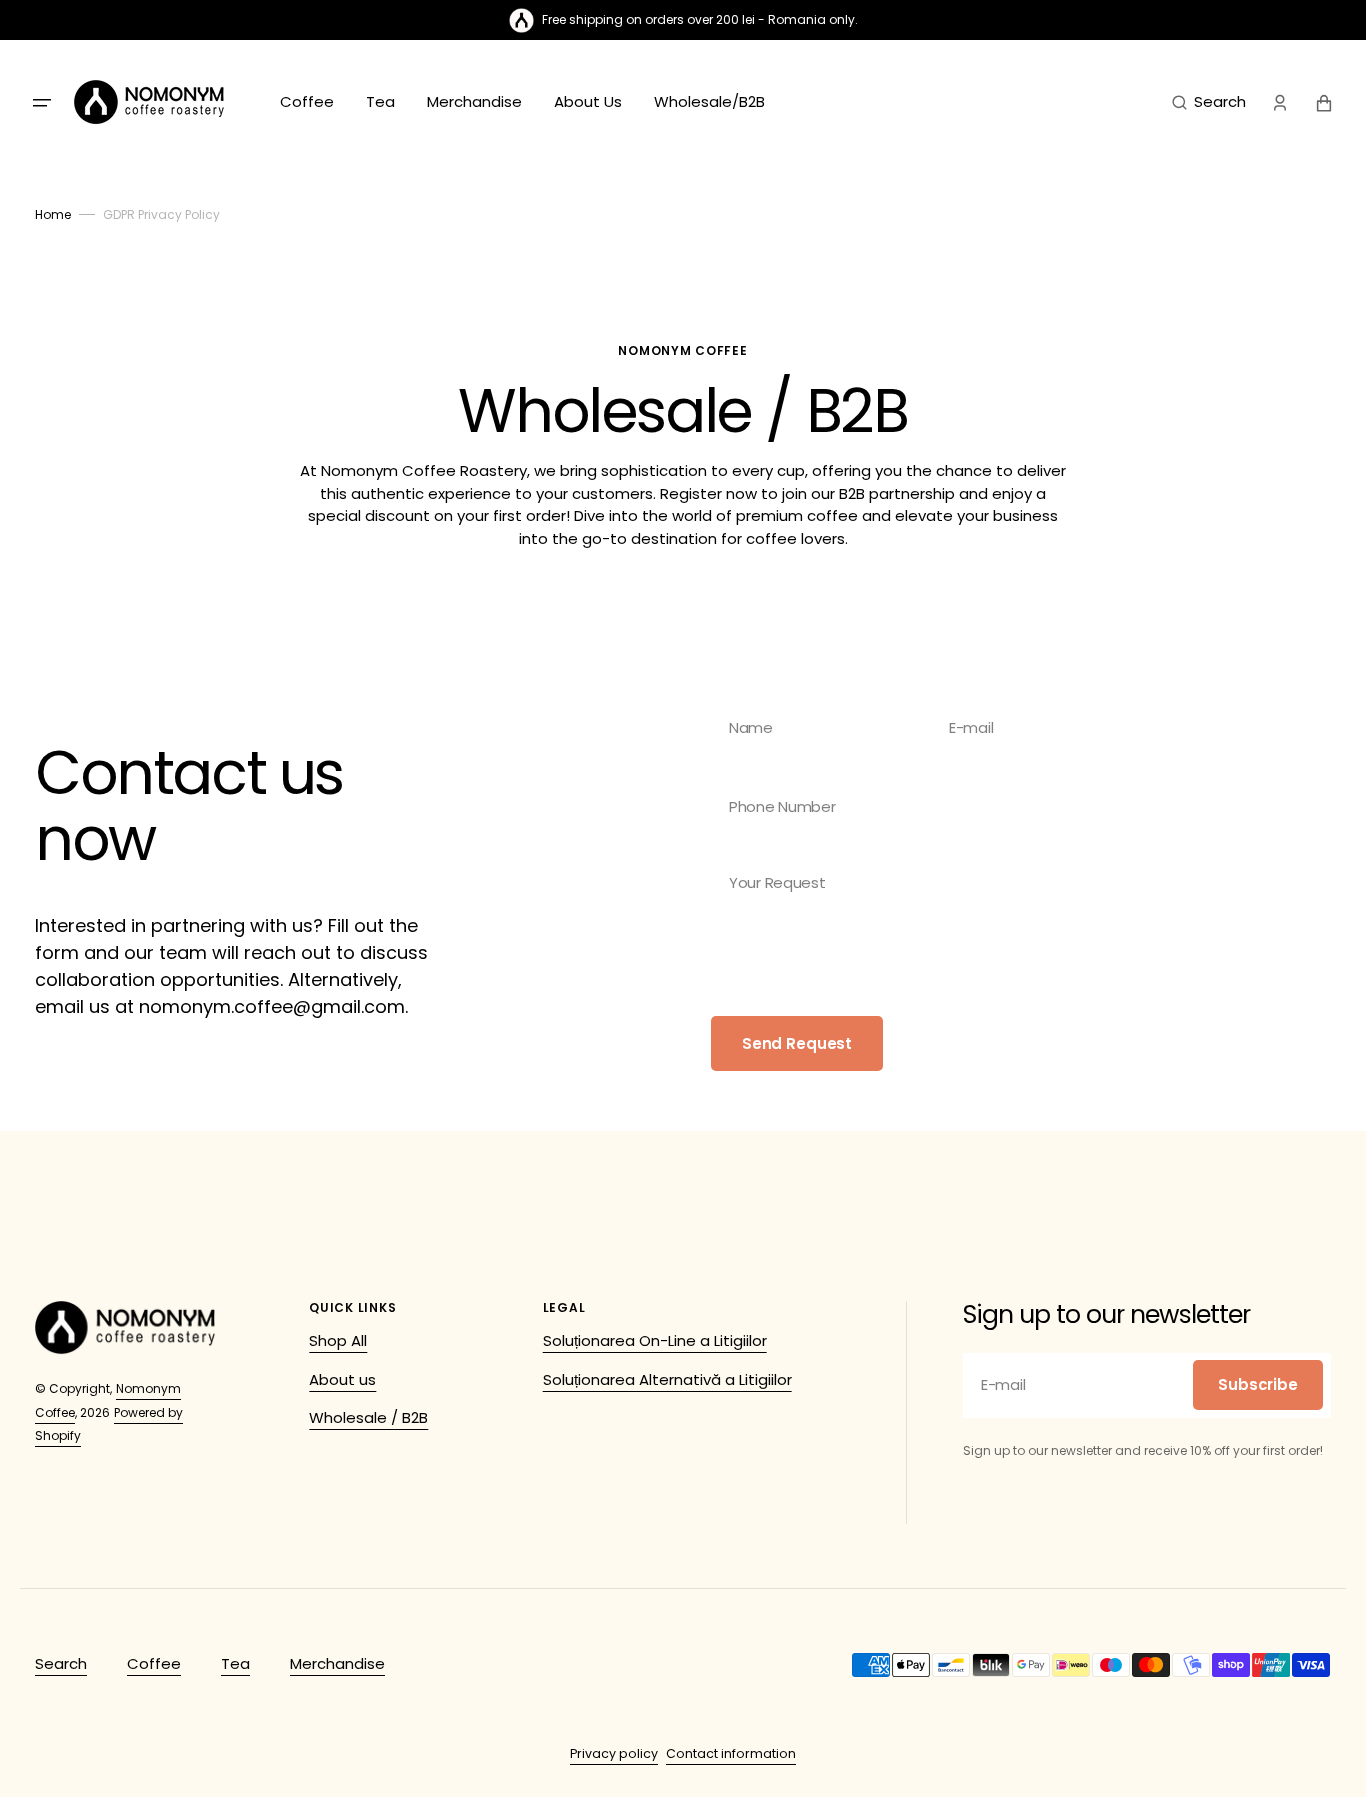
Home (53, 214)
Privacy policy (614, 1753)
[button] (1209, 103)
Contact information (731, 1753)
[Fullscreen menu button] (42, 103)
